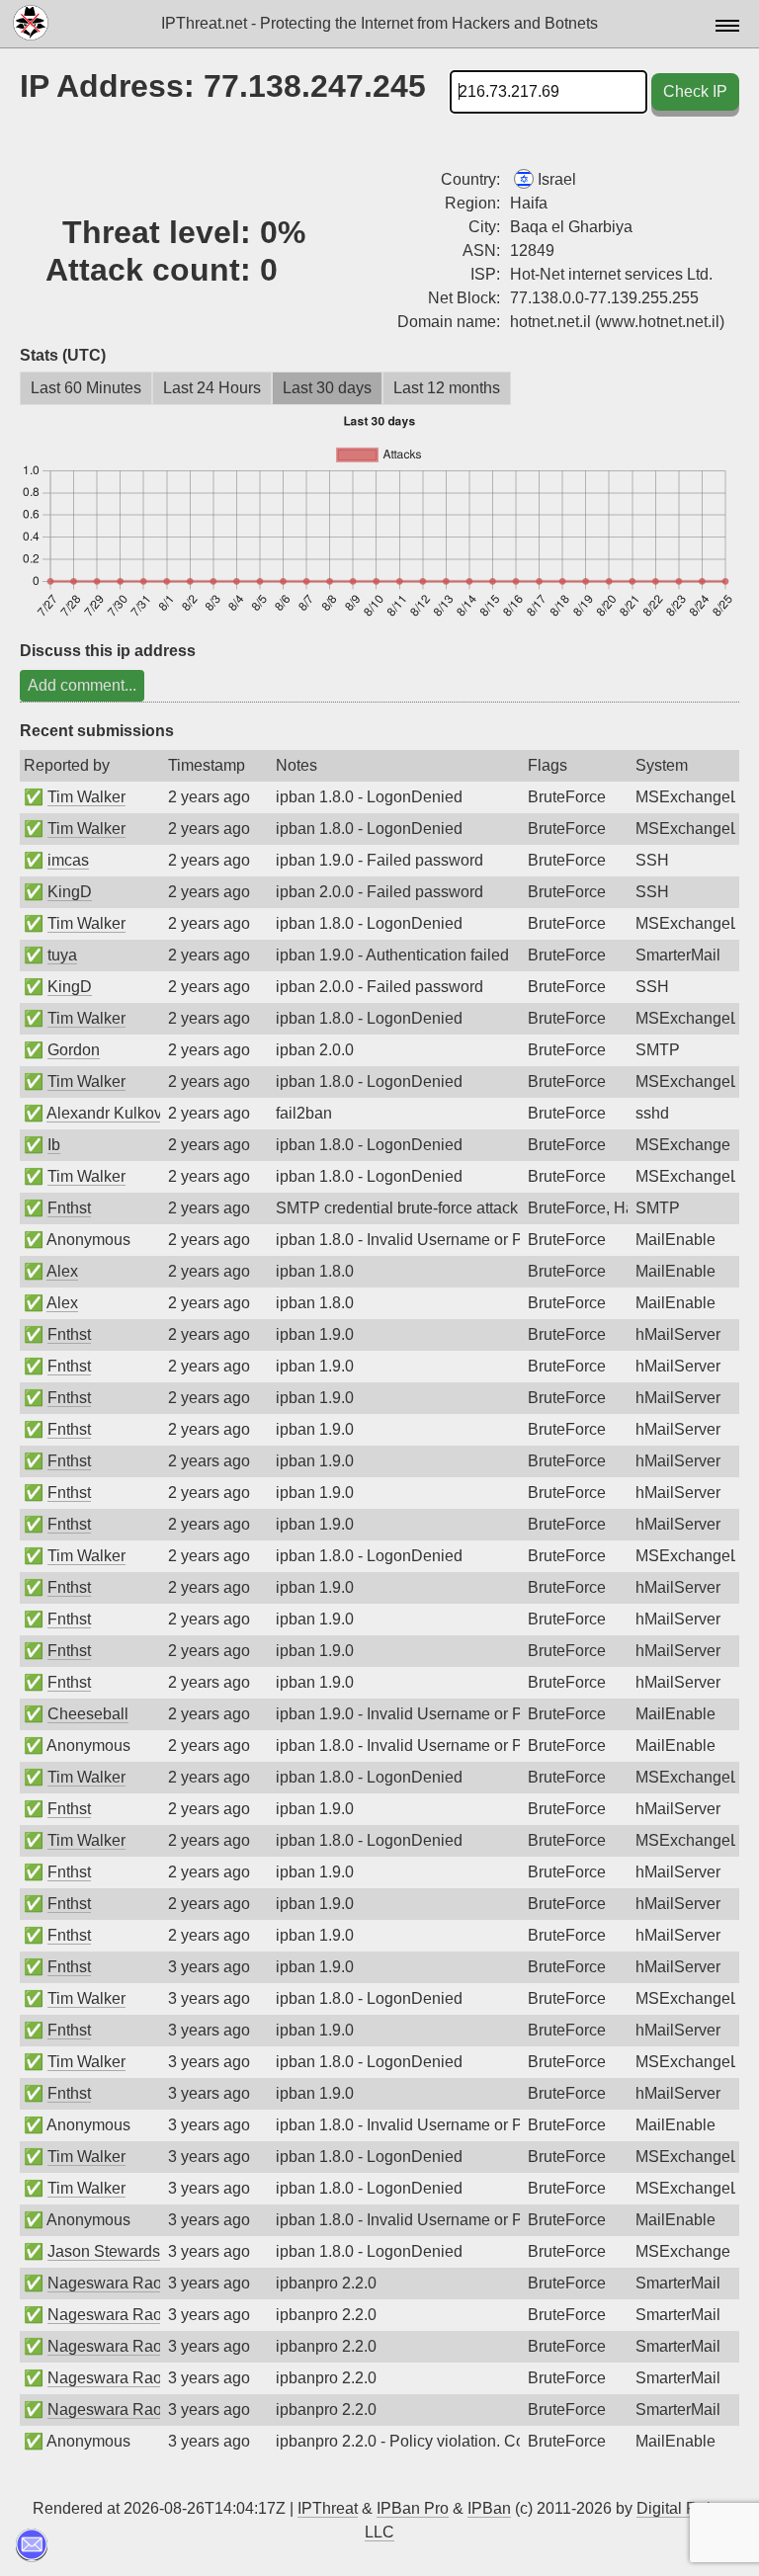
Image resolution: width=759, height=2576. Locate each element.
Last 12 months (447, 388)
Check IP (695, 91)
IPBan (489, 2508)
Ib (54, 1145)
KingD (70, 892)
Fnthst (69, 1208)
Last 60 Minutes (86, 388)
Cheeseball (88, 1714)
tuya (62, 955)
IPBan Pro (413, 2508)
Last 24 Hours (212, 388)
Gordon (74, 1050)
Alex (62, 1271)
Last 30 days (327, 388)
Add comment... (82, 685)
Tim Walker (86, 797)
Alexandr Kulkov (104, 1113)
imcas (68, 860)
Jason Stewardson (113, 2251)
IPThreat (328, 2508)
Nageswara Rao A (112, 2283)
